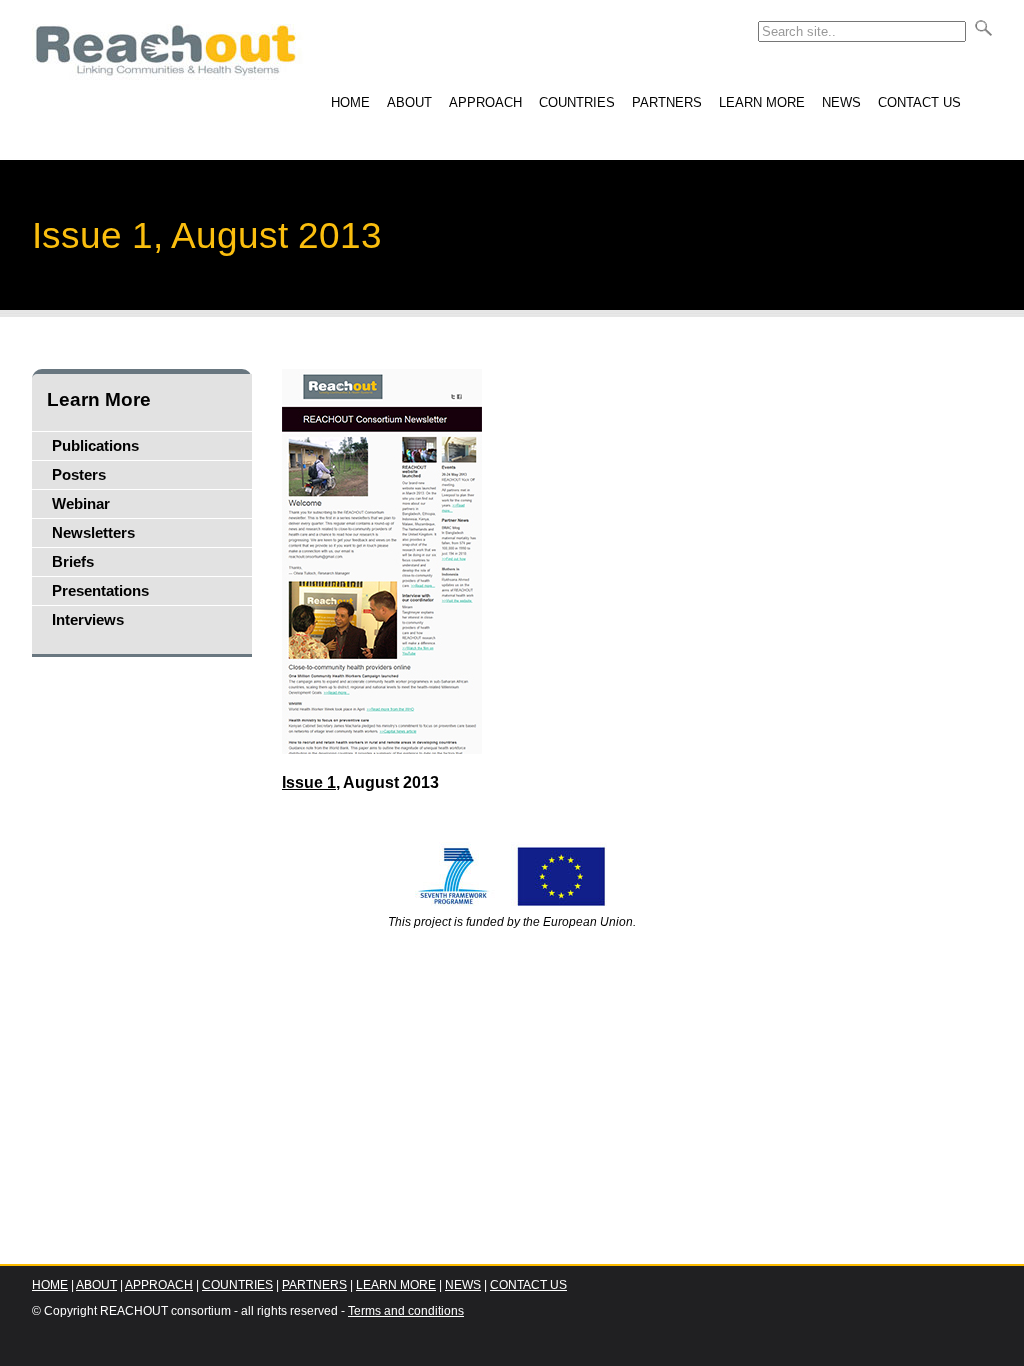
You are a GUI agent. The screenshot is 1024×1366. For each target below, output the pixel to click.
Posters (79, 475)
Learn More (99, 399)
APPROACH (485, 102)
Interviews (88, 620)
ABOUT (409, 102)
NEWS (841, 102)
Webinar (81, 504)
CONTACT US (919, 102)
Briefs (73, 562)
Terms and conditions (406, 1311)
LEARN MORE (762, 102)
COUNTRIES (577, 102)
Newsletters (93, 533)
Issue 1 (309, 782)
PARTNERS (667, 102)
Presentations (100, 591)
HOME (350, 102)
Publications (95, 446)
